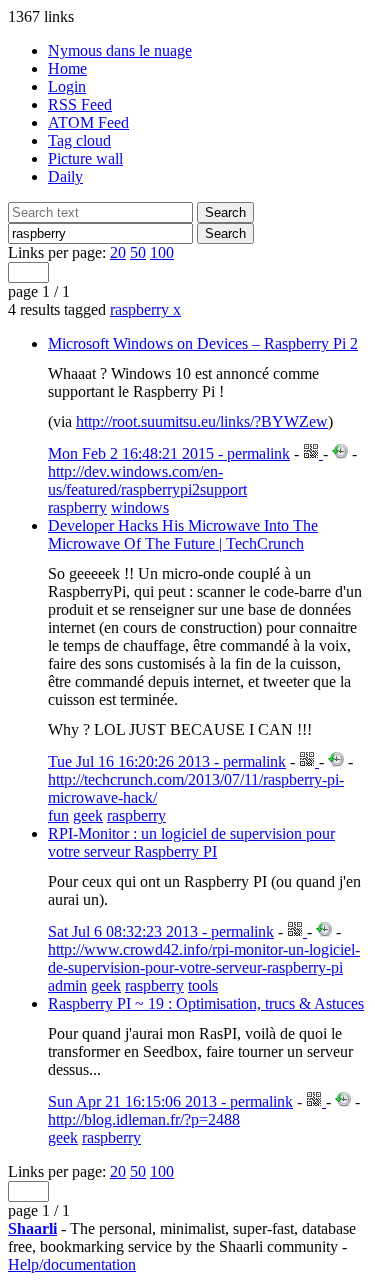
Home (67, 68)
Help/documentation (72, 1264)
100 (162, 252)
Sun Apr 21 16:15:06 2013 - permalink (170, 1101)
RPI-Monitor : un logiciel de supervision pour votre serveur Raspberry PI (191, 842)
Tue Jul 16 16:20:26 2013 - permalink (167, 761)
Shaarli (32, 1228)
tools (203, 985)
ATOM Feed (88, 122)
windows (140, 507)
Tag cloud (79, 140)
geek (88, 815)
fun (58, 815)
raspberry (145, 309)
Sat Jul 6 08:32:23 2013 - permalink (161, 931)
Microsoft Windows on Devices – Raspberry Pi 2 (203, 343)
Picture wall (85, 158)
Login (67, 86)
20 (118, 252)
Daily (65, 176)
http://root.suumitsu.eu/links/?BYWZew (202, 421)
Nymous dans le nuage (120, 50)
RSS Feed (80, 104)
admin (67, 985)
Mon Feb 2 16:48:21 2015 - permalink (169, 453)
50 (138, 252)
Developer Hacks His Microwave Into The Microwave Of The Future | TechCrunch (183, 534)
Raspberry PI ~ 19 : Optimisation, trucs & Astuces (206, 1003)
